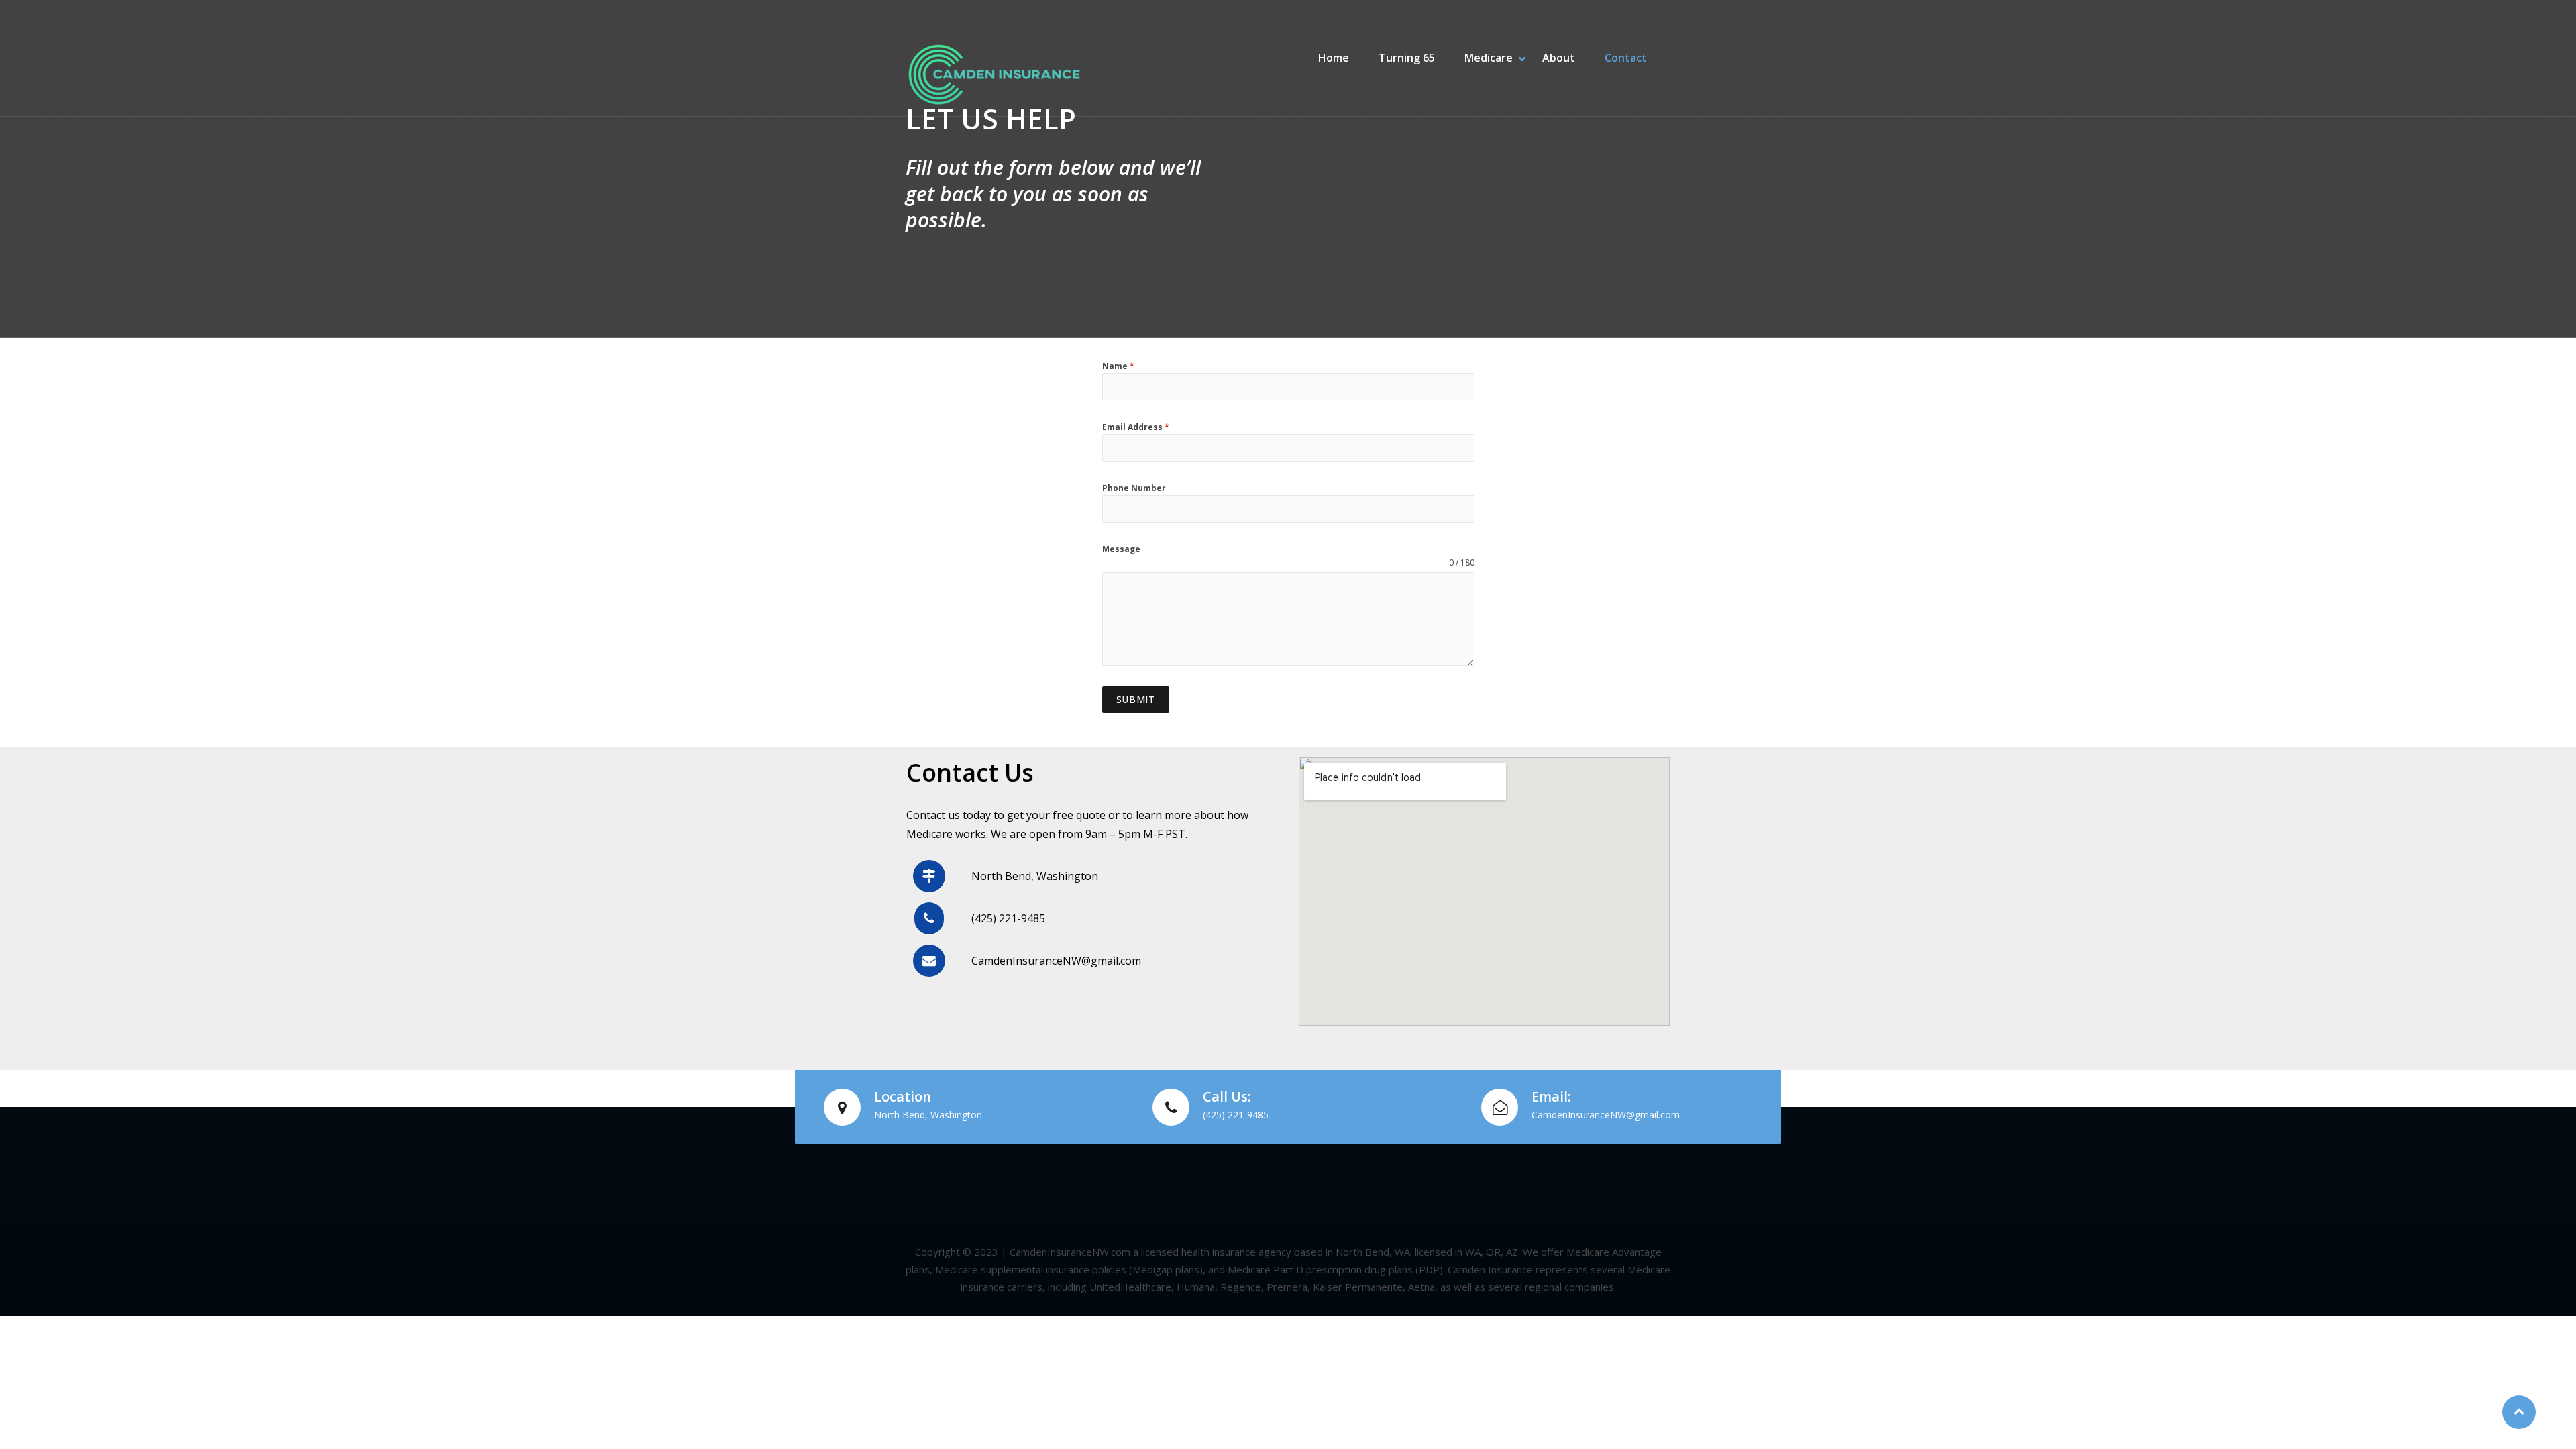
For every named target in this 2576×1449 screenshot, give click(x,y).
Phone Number (1134, 488)
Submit (1136, 699)
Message (1121, 549)
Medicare (1489, 58)
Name (1118, 366)
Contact (1626, 58)
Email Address (1136, 427)
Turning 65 (1407, 58)
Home (1334, 58)
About (1559, 58)
